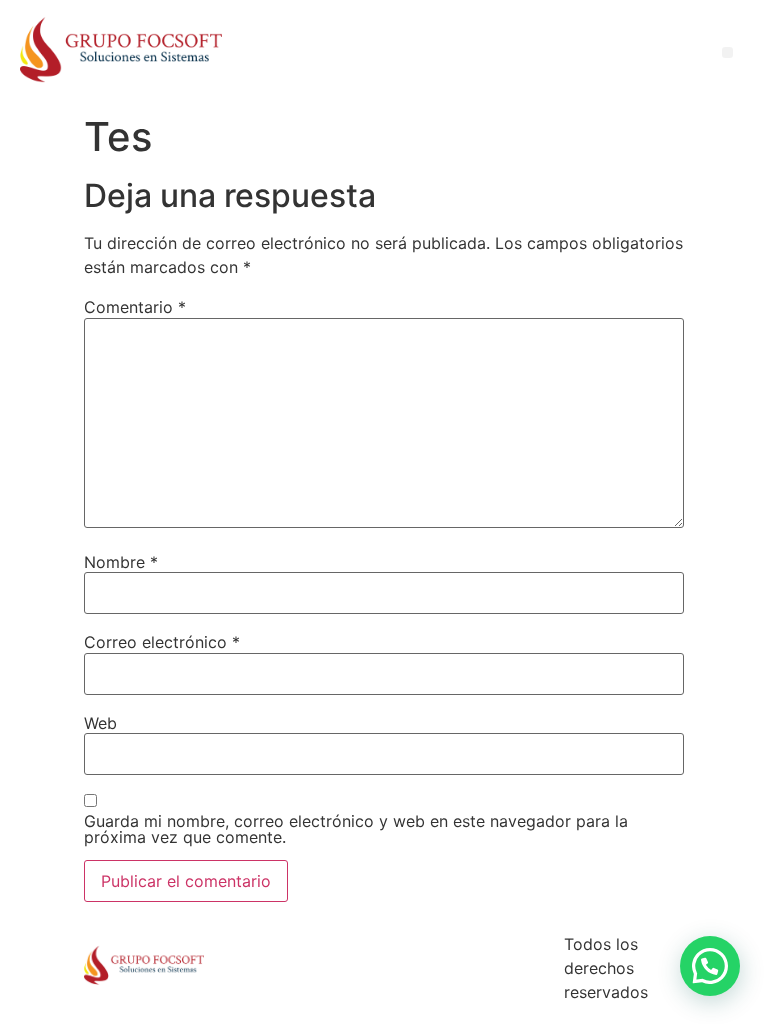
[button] (710, 966)
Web (100, 723)
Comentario (135, 307)
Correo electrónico (162, 642)
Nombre (121, 562)
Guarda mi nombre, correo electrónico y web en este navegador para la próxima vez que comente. (356, 829)
